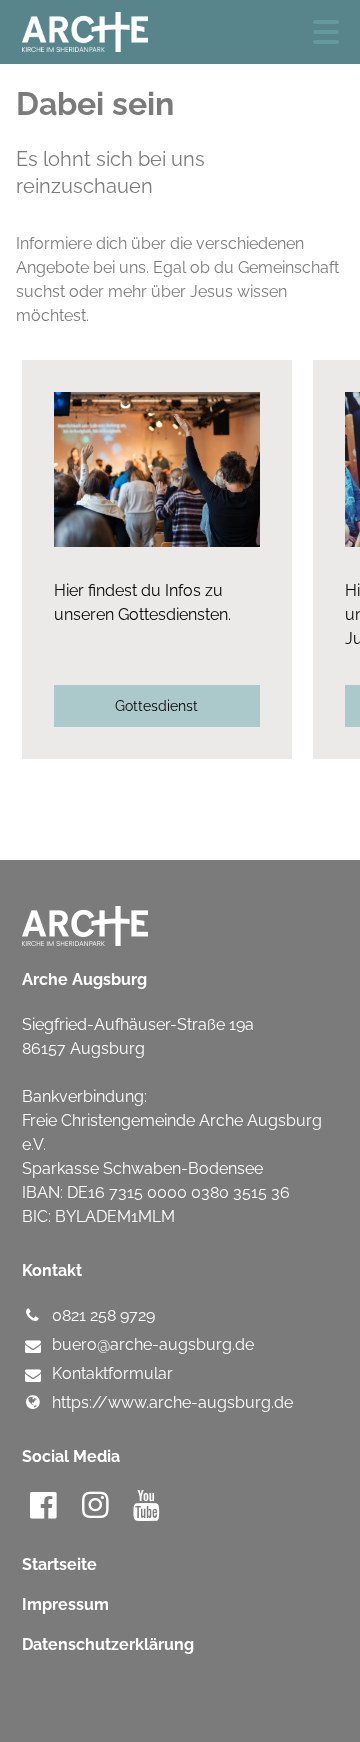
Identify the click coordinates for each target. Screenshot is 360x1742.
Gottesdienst (156, 706)
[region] (180, 559)
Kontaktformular (112, 1373)
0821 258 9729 (103, 1315)
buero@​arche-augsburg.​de (153, 1344)
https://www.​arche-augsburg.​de (172, 1402)
